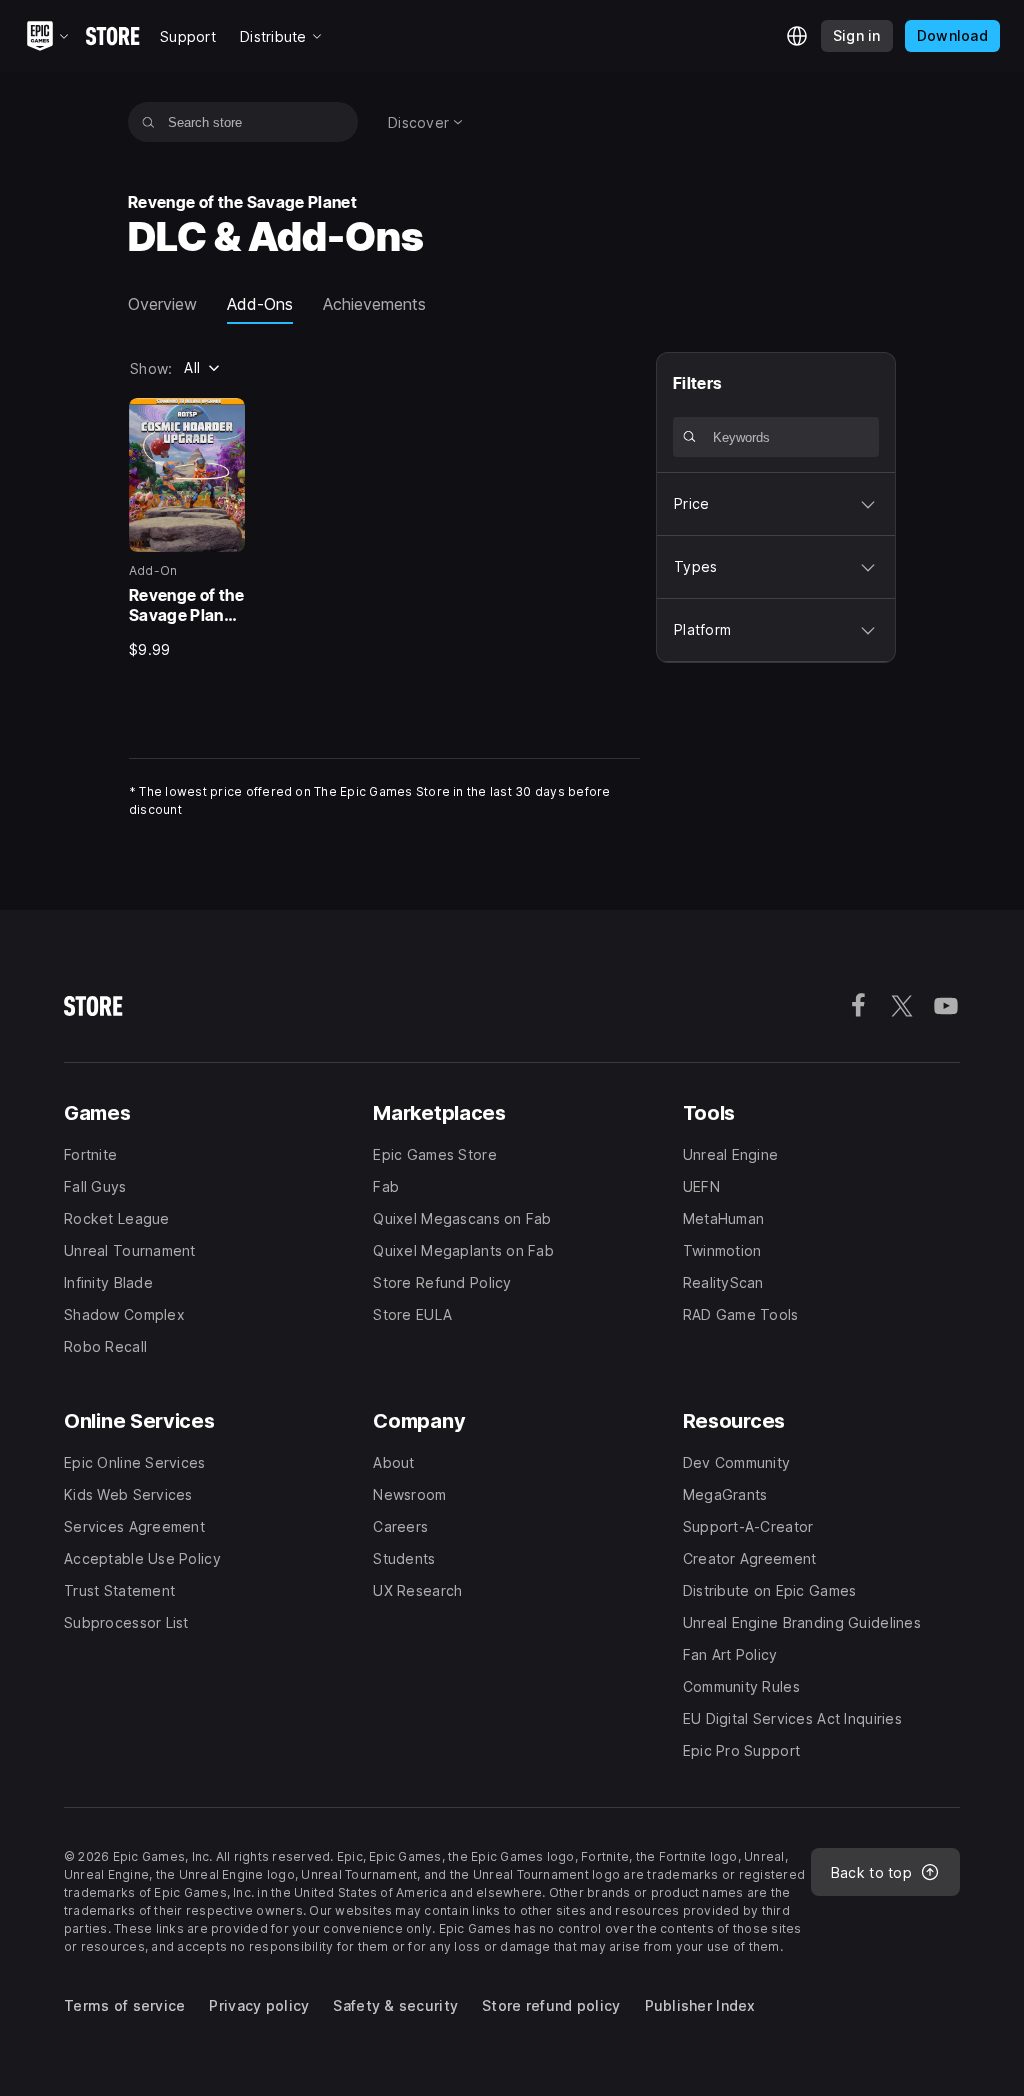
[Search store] (148, 122)
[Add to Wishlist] (223, 420)
